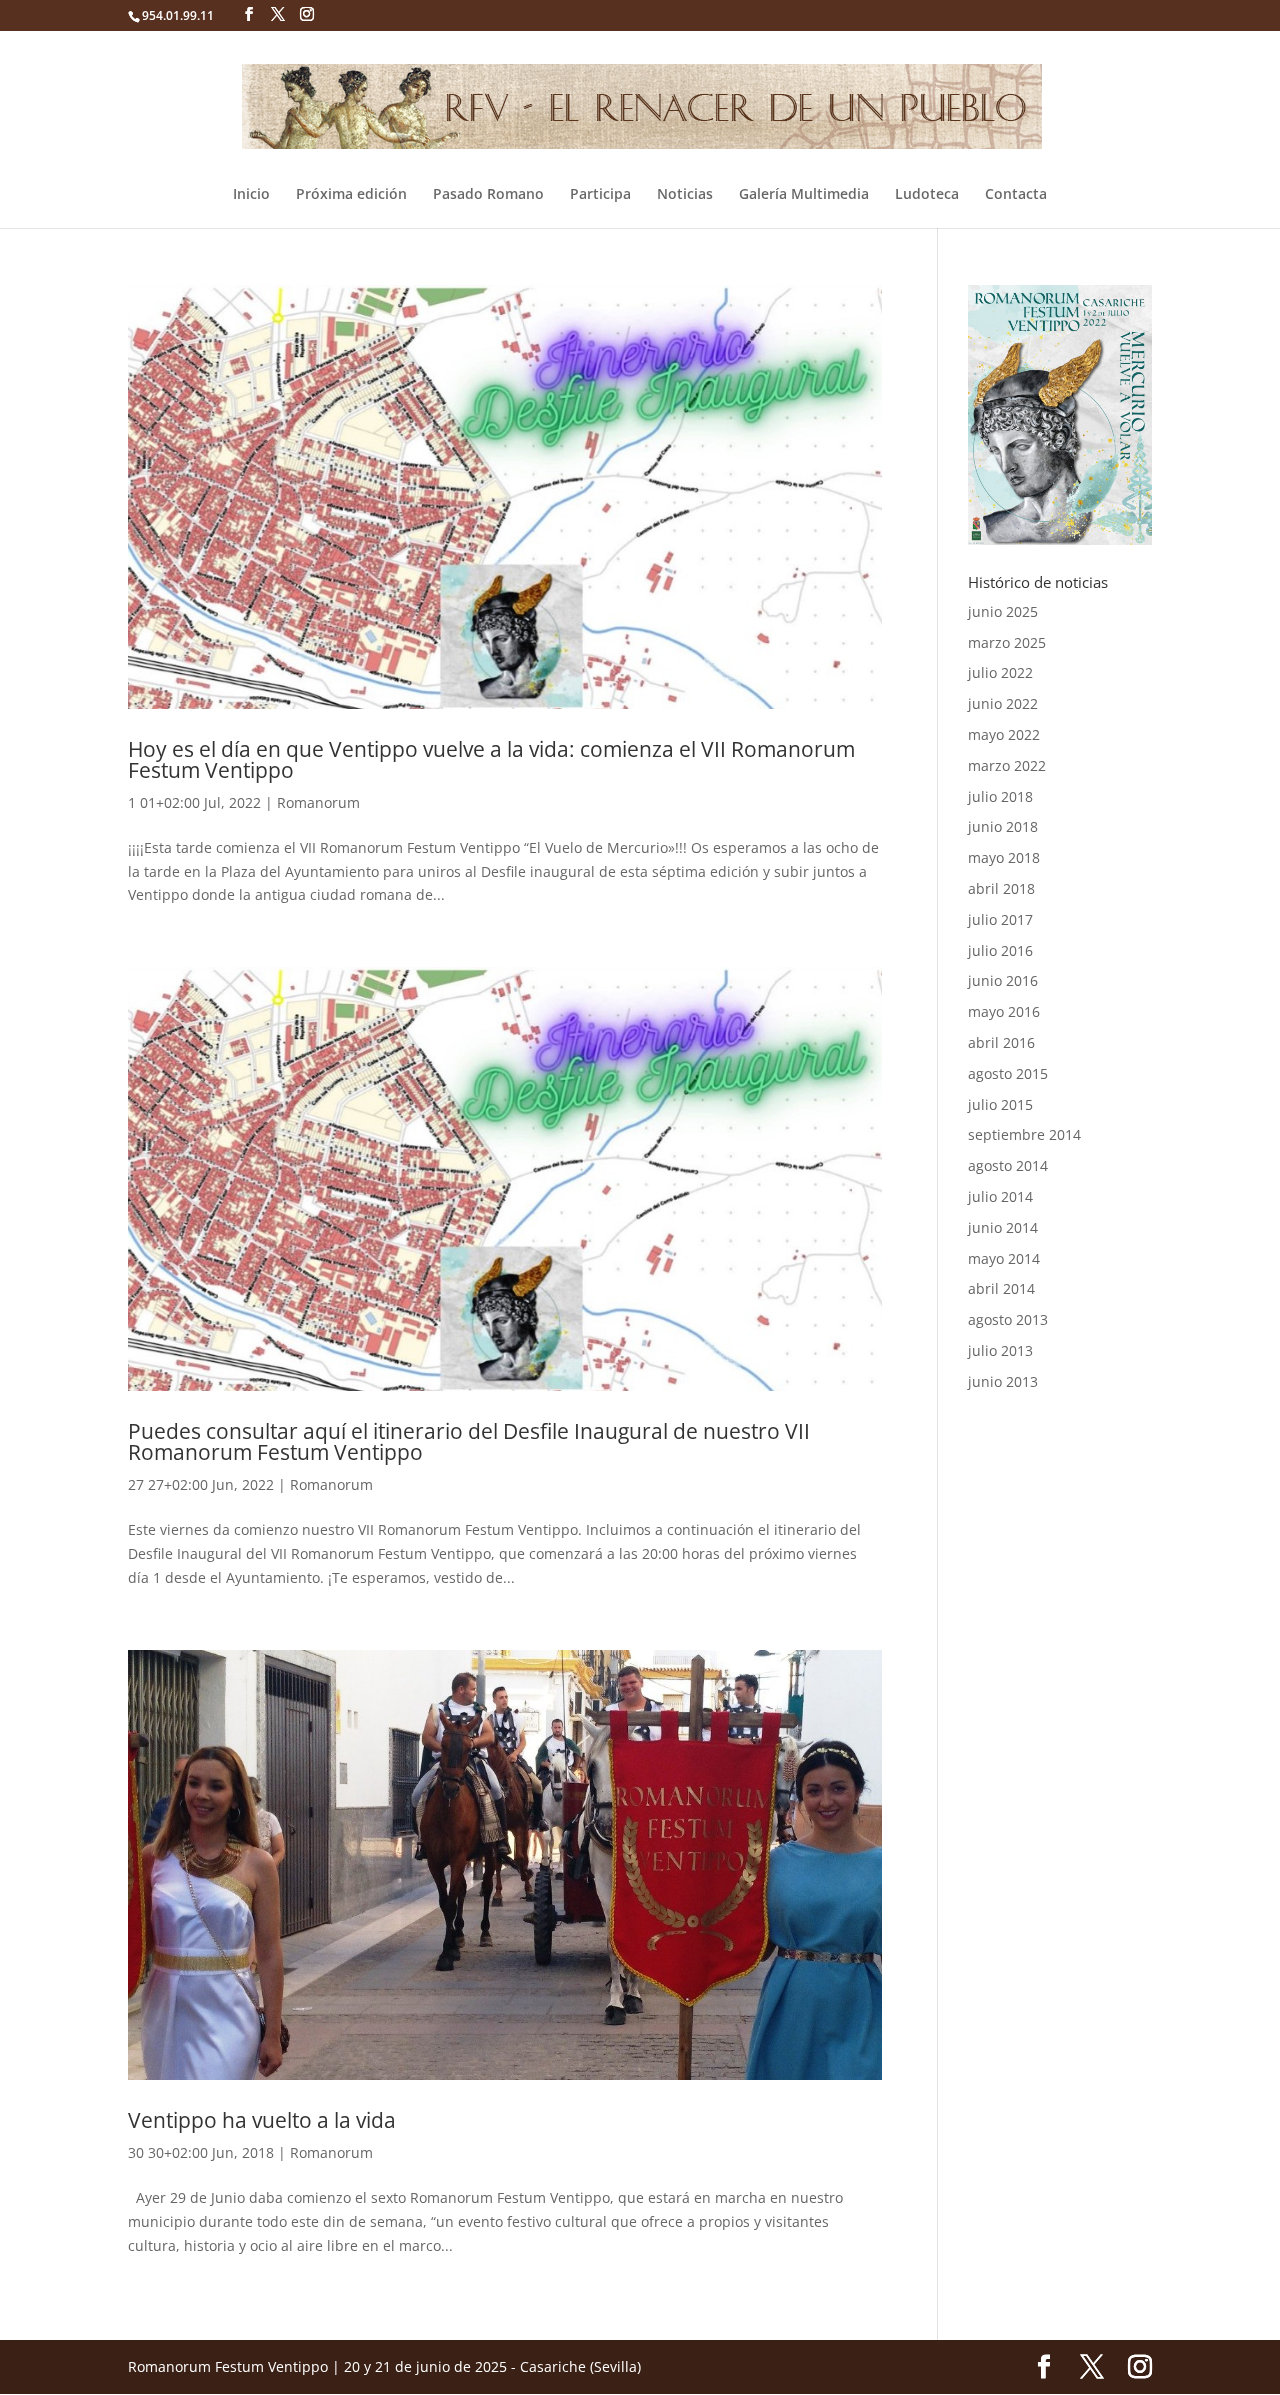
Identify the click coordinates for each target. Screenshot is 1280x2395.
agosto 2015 (1008, 1073)
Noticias (685, 195)
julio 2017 (1000, 919)
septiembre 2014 (1024, 1134)
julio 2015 (1000, 1104)
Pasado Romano (488, 195)
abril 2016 (1001, 1042)
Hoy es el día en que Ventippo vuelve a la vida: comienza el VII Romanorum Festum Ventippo (491, 759)
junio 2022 (1003, 703)
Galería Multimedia (804, 195)
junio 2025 (1003, 611)
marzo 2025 (1007, 642)
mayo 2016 (1004, 1011)
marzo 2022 (1007, 765)
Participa (600, 195)
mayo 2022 (1004, 734)
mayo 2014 (1004, 1258)
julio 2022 (1000, 672)
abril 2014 (1001, 1288)
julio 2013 (1000, 1350)
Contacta (1016, 195)
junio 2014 (1003, 1227)
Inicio (251, 195)
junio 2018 (1003, 826)
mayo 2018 (1004, 857)
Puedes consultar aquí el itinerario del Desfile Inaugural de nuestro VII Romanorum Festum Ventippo (469, 1441)
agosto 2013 (1008, 1319)
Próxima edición (351, 195)
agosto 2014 (1008, 1165)
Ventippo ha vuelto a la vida (262, 2120)
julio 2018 (1000, 796)
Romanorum (318, 802)
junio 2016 (1003, 980)
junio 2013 (1003, 1381)
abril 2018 (1001, 888)
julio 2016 (1000, 950)
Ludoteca (927, 195)
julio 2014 (1000, 1196)
